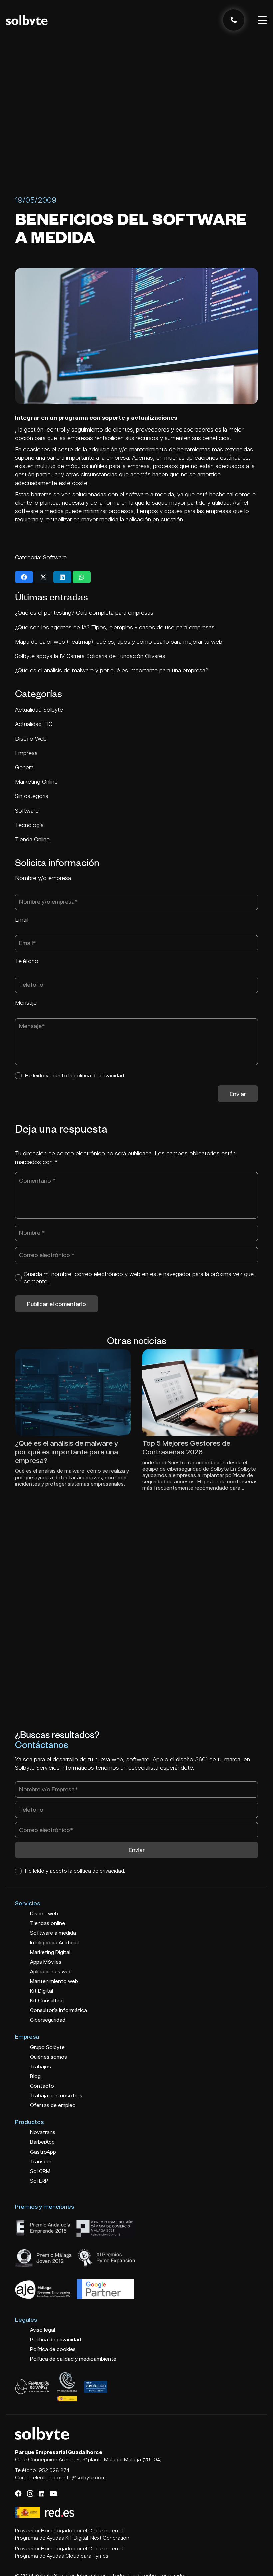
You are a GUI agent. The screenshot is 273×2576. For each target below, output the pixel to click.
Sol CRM (40, 2171)
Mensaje (26, 1003)
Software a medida (53, 1933)
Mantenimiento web (54, 1981)
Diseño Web (32, 738)
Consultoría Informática (58, 2010)
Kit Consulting (47, 2001)
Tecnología (30, 825)
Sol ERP (39, 2181)
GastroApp (43, 2152)
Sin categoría (32, 796)
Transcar (41, 2161)
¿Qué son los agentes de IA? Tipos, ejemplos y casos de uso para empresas (115, 627)
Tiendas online (47, 1923)
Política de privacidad (55, 2339)
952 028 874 (54, 2470)
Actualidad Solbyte (40, 709)
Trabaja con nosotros (56, 2096)
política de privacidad (99, 1075)
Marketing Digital (50, 1952)
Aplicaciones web (51, 1972)
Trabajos (40, 2067)
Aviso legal (42, 2330)
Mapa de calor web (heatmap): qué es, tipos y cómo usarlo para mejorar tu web (119, 641)
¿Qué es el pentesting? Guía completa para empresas (84, 612)
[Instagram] (30, 2494)
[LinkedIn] (41, 2494)
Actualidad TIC (34, 724)
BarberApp (42, 2142)
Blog (35, 2076)
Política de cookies (53, 2349)
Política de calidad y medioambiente (73, 2359)
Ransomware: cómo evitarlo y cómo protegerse (190, 1447)
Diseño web (44, 1914)
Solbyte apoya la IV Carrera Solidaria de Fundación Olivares (90, 656)
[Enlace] (234, 20)
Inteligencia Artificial (54, 1943)
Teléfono (27, 961)
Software (55, 557)
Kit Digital (41, 1991)
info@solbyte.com (84, 2477)
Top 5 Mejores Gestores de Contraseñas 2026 (59, 1447)
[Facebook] (18, 2494)
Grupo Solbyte (47, 2047)
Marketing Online (37, 781)
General (26, 767)
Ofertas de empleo (53, 2105)
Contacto (42, 2086)
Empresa (27, 753)
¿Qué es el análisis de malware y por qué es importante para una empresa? (112, 670)
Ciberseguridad (48, 2020)
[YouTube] (53, 2494)
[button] (263, 20)
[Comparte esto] (24, 577)
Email (22, 920)
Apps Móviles (46, 1962)
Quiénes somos (48, 2057)
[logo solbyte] (27, 20)
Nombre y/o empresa (43, 878)
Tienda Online (33, 839)
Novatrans (43, 2132)
